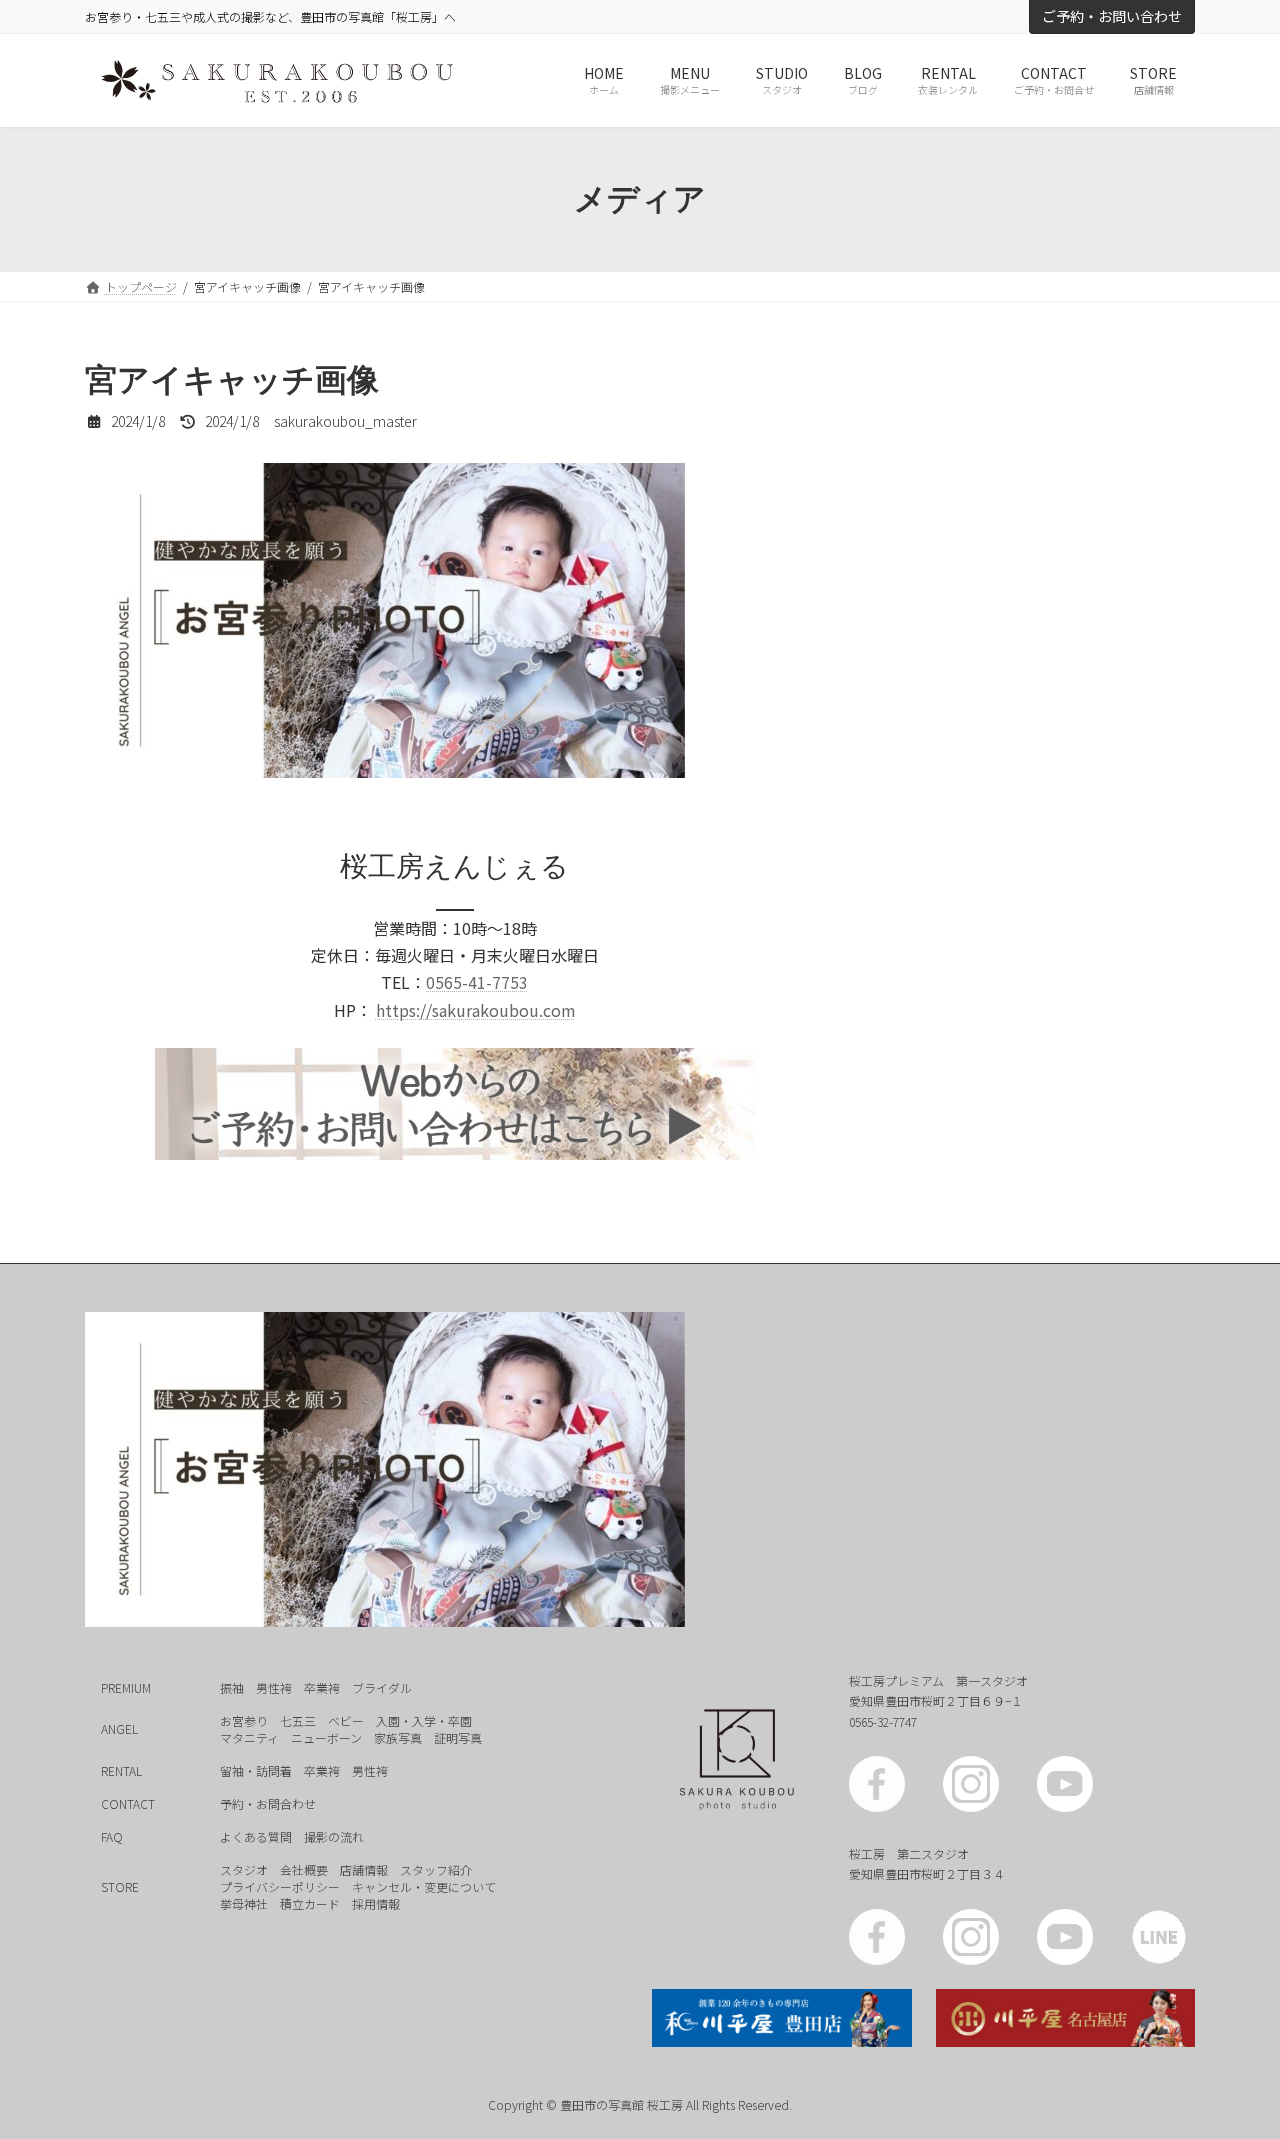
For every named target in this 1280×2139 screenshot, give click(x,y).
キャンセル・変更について (424, 1885)
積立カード (310, 1902)
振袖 (232, 1686)
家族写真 (398, 1736)
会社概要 (304, 1868)
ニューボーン (326, 1736)
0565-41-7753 (477, 982)
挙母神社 (244, 1902)
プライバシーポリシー (280, 1885)
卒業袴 (322, 1686)
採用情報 (376, 1902)
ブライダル (382, 1686)
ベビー (346, 1719)
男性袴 (274, 1686)
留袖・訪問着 (256, 1769)
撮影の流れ (334, 1835)
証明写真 (458, 1736)
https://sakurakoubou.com (476, 1010)
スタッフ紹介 (436, 1868)
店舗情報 (364, 1868)
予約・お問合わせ (268, 1802)
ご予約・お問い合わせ (1112, 16)
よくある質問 (256, 1835)
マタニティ (249, 1736)
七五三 (298, 1719)
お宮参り (244, 1719)
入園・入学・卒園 (424, 1719)
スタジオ (244, 1868)
